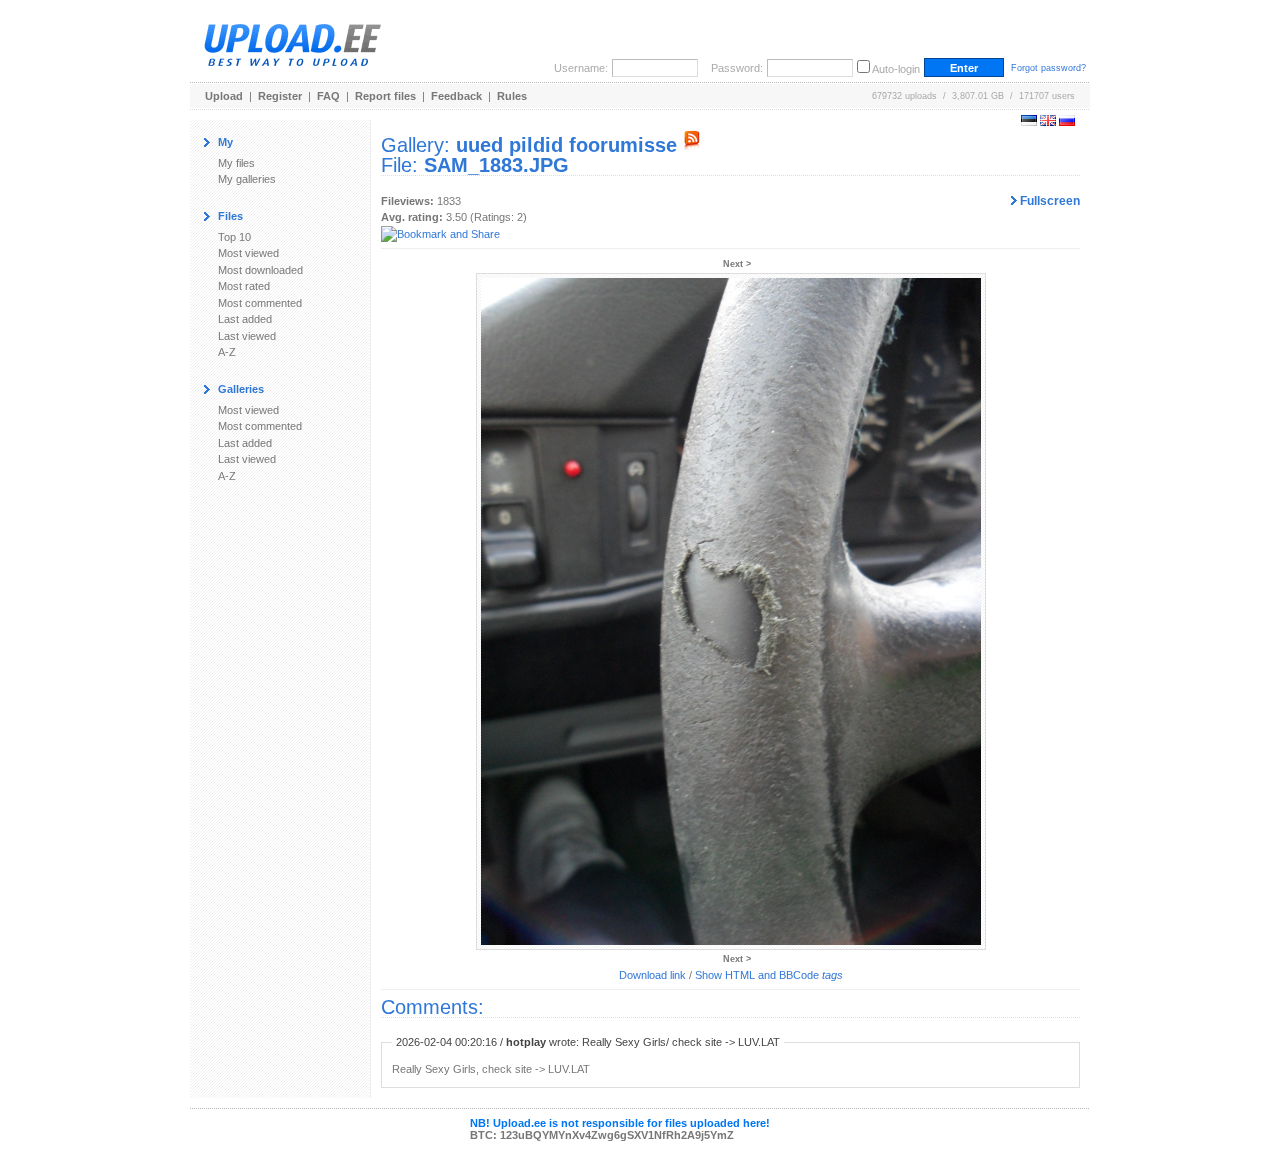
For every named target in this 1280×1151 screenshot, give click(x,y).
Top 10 (234, 237)
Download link (652, 975)
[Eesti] (1029, 122)
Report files (385, 96)
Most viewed (248, 253)
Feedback (456, 96)
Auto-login (896, 69)
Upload (224, 96)
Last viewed (247, 336)
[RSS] (692, 145)
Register (280, 96)
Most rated (244, 286)
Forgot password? (1048, 68)
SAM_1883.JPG (496, 165)
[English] (1048, 122)
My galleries (247, 179)
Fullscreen (1048, 201)
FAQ (328, 96)
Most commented (260, 303)
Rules (512, 96)
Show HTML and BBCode (769, 975)
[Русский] (1067, 122)
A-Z (227, 352)
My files (236, 163)
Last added (245, 319)
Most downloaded (260, 270)
